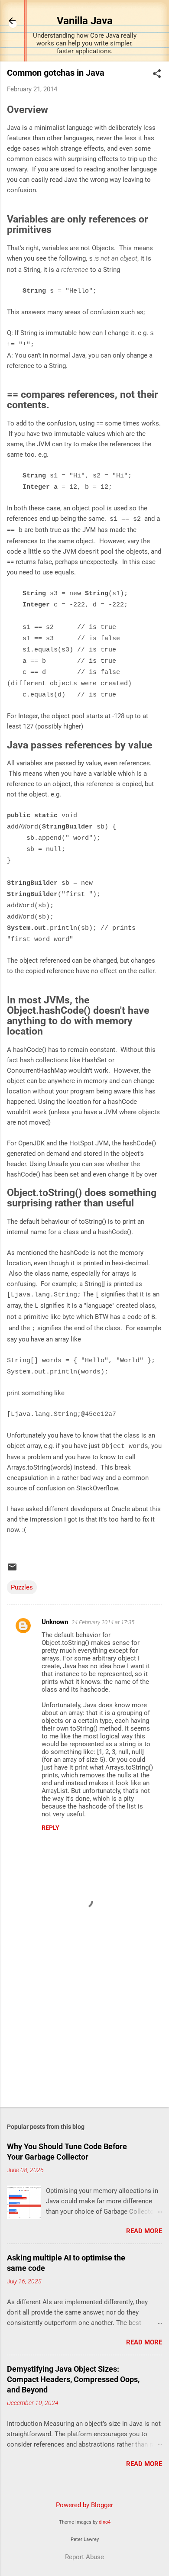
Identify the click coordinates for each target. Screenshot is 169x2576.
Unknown (55, 1622)
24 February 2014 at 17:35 (103, 1622)
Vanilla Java (85, 21)
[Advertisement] (84, 2032)
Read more (144, 2231)
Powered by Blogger (84, 2505)
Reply (50, 1828)
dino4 (105, 2522)
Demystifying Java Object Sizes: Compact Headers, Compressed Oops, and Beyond (73, 2379)
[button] (157, 74)
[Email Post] (12, 1570)
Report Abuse (84, 2557)
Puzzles (22, 1587)
